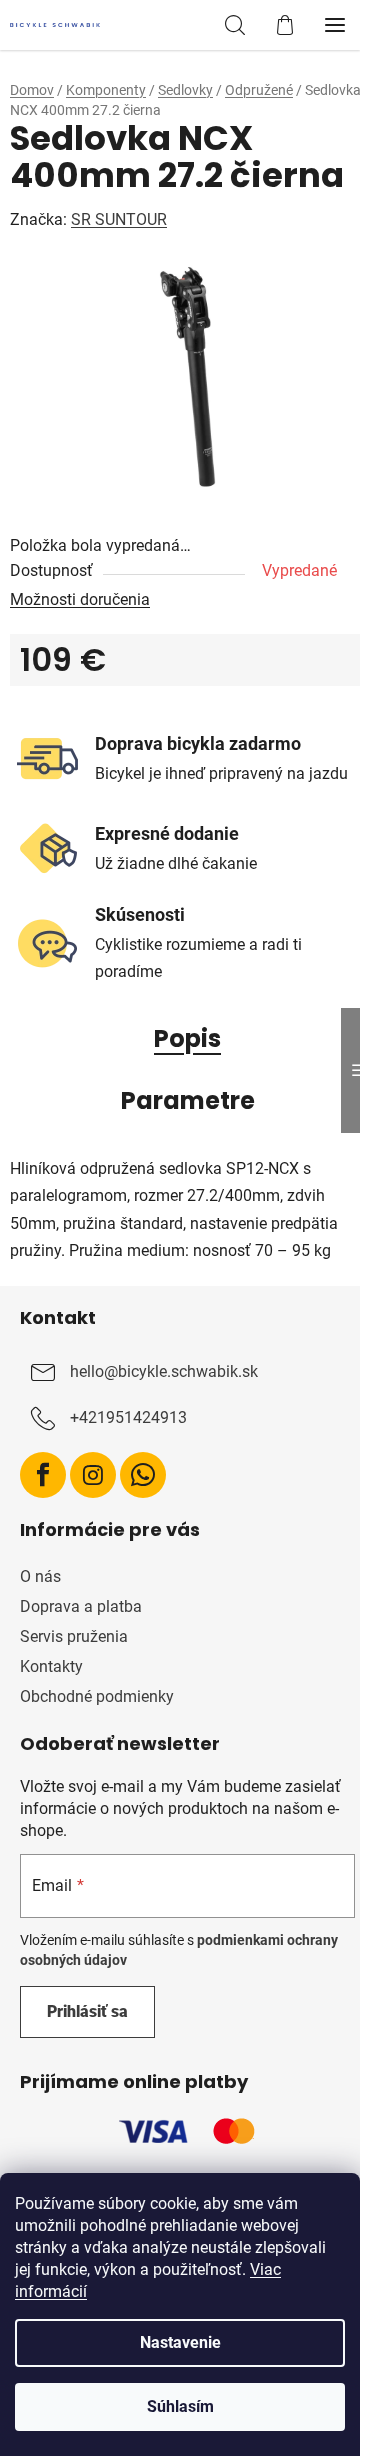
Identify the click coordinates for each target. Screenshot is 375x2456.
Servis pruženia (74, 1636)
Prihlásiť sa (87, 2011)
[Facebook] (43, 1475)
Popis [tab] (187, 1038)
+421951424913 (128, 1417)
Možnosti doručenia (80, 599)
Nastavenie (180, 2342)
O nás (40, 1576)
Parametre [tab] (188, 1100)
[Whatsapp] (143, 1475)
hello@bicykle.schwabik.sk (164, 1371)
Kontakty (51, 1666)
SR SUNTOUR (119, 219)
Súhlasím (180, 2406)
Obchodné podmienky (97, 1696)
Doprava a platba (81, 1606)
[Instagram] (93, 1475)
